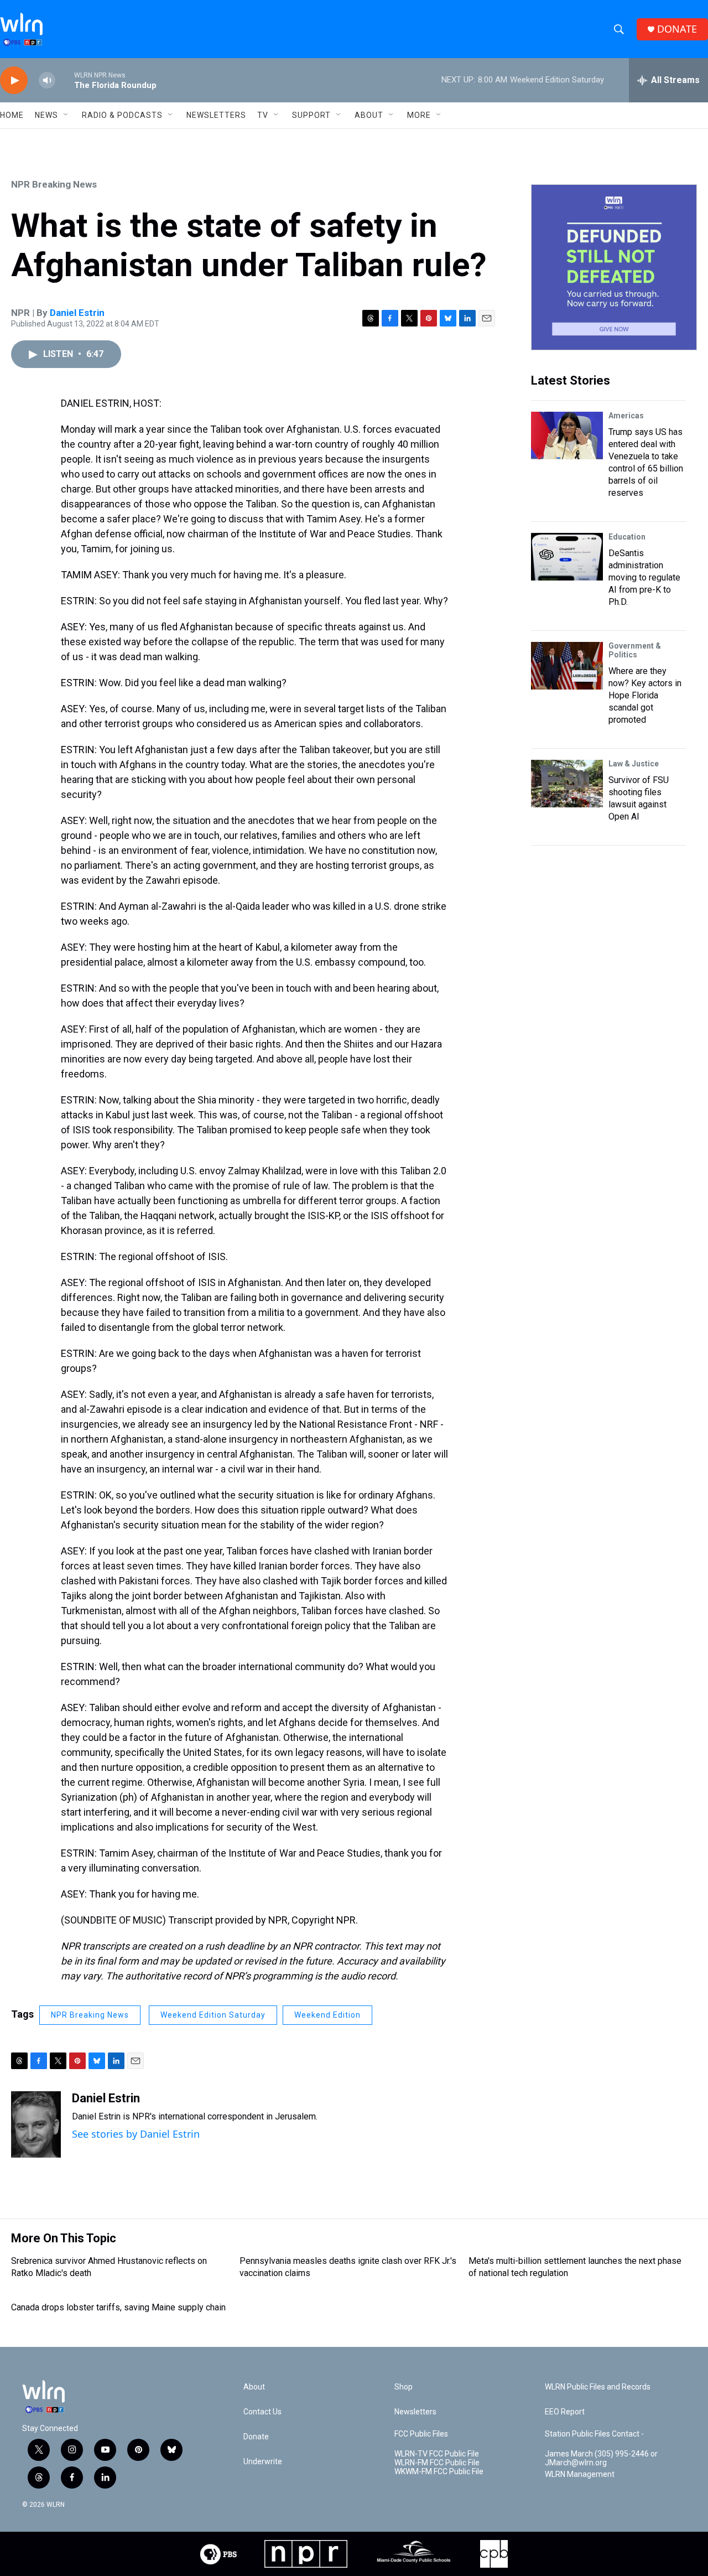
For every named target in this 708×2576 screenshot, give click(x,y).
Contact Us (262, 2412)
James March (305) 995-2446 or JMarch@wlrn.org (601, 2458)
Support (311, 115)
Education (627, 537)
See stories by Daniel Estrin (136, 2134)
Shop (404, 2387)
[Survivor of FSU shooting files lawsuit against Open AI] (567, 784)
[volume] (47, 81)
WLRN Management (580, 2474)
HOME (12, 115)
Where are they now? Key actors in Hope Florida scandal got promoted (645, 695)
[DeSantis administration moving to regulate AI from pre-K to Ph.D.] (567, 557)
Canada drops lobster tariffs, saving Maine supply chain (118, 2307)
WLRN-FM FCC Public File (437, 2463)
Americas (626, 416)
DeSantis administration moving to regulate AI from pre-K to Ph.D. (644, 577)
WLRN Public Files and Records (598, 2387)
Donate (256, 2437)
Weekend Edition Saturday (213, 2015)
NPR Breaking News (54, 184)
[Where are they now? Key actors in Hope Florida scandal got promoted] (567, 666)
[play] (14, 81)
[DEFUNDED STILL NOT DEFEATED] (614, 267)
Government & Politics (635, 650)
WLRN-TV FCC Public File (437, 2454)
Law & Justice (634, 764)
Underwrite (263, 2462)
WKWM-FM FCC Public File (439, 2472)
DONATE (677, 29)
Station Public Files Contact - (594, 2434)
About (369, 115)
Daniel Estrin (77, 313)
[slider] (65, 80)
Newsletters (216, 115)
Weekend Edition (327, 2015)
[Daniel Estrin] (36, 2124)
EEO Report (565, 2412)
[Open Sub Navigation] (66, 115)
